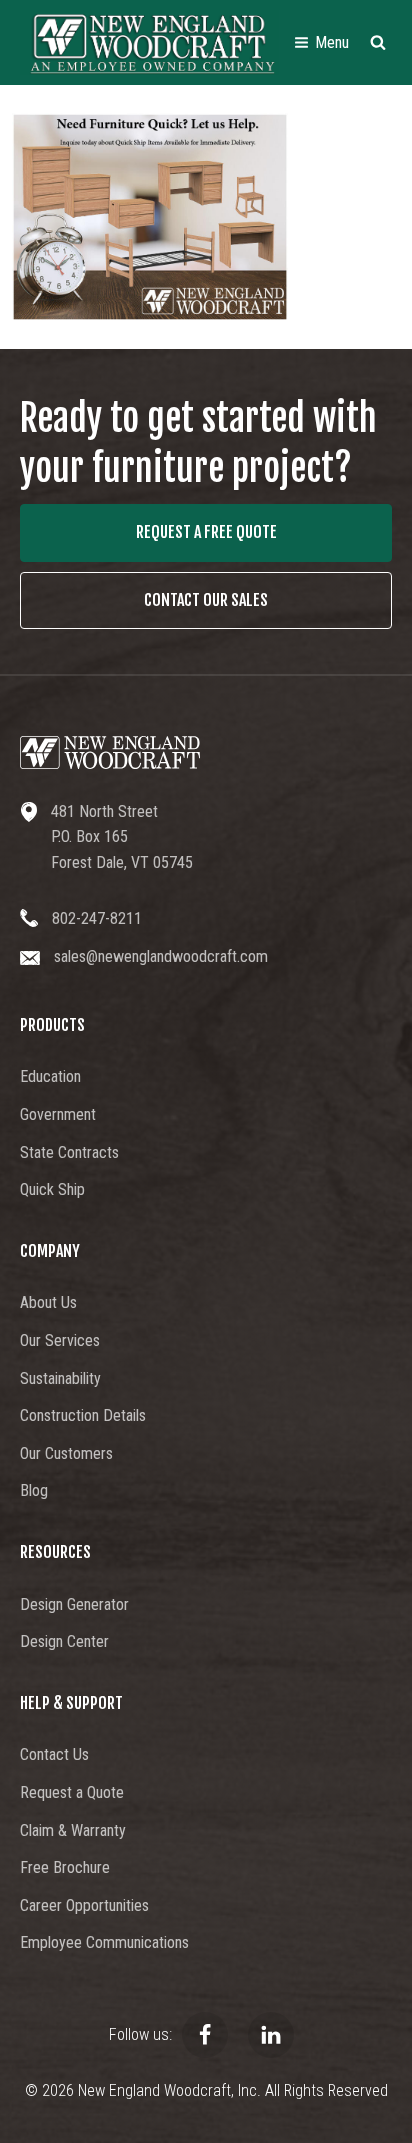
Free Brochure (65, 1867)
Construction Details (83, 1415)
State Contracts (69, 1152)
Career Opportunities (84, 1905)
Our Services (60, 1340)
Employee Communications (104, 1942)
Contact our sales (206, 600)
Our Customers (66, 1453)
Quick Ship (52, 1189)
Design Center (64, 1641)
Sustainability (60, 1378)
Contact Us (54, 1754)
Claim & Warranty (73, 1830)
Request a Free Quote (206, 532)
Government (58, 1114)
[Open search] (378, 42)
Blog (34, 1490)
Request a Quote (72, 1792)
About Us (48, 1302)
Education (50, 1076)
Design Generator (74, 1604)
